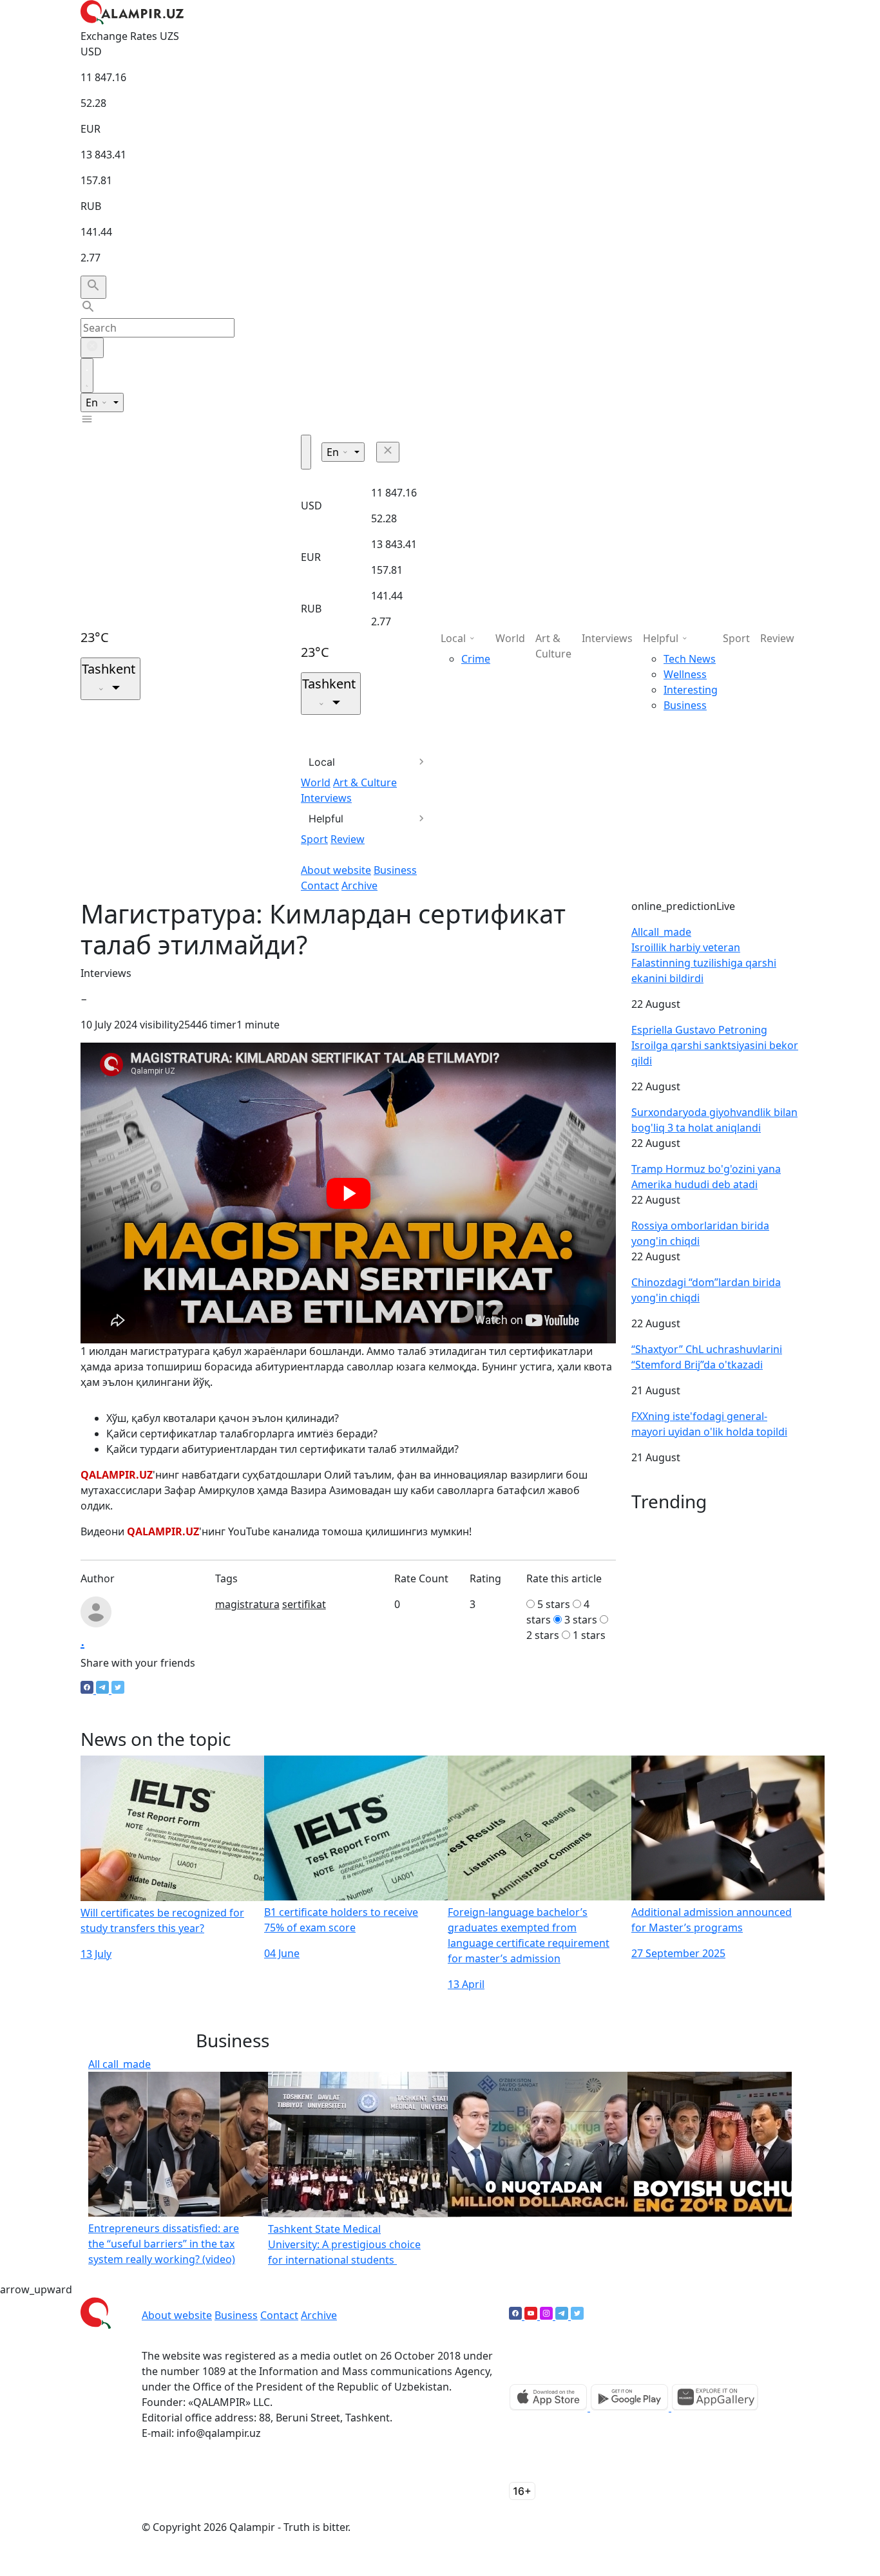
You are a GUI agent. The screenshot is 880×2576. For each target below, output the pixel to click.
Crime (476, 659)
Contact (320, 885)
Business (395, 870)
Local (322, 762)
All (661, 932)
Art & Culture (365, 782)
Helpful (326, 819)
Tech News (690, 659)
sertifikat (304, 1604)
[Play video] (348, 1193)
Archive (359, 885)
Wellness (685, 674)
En (93, 402)
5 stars (554, 1604)
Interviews (326, 798)
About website (336, 870)
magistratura (247, 1604)
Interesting (691, 690)
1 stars (589, 1635)
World (316, 782)
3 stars (581, 1620)
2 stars (543, 1635)
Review (348, 839)
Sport (314, 839)
